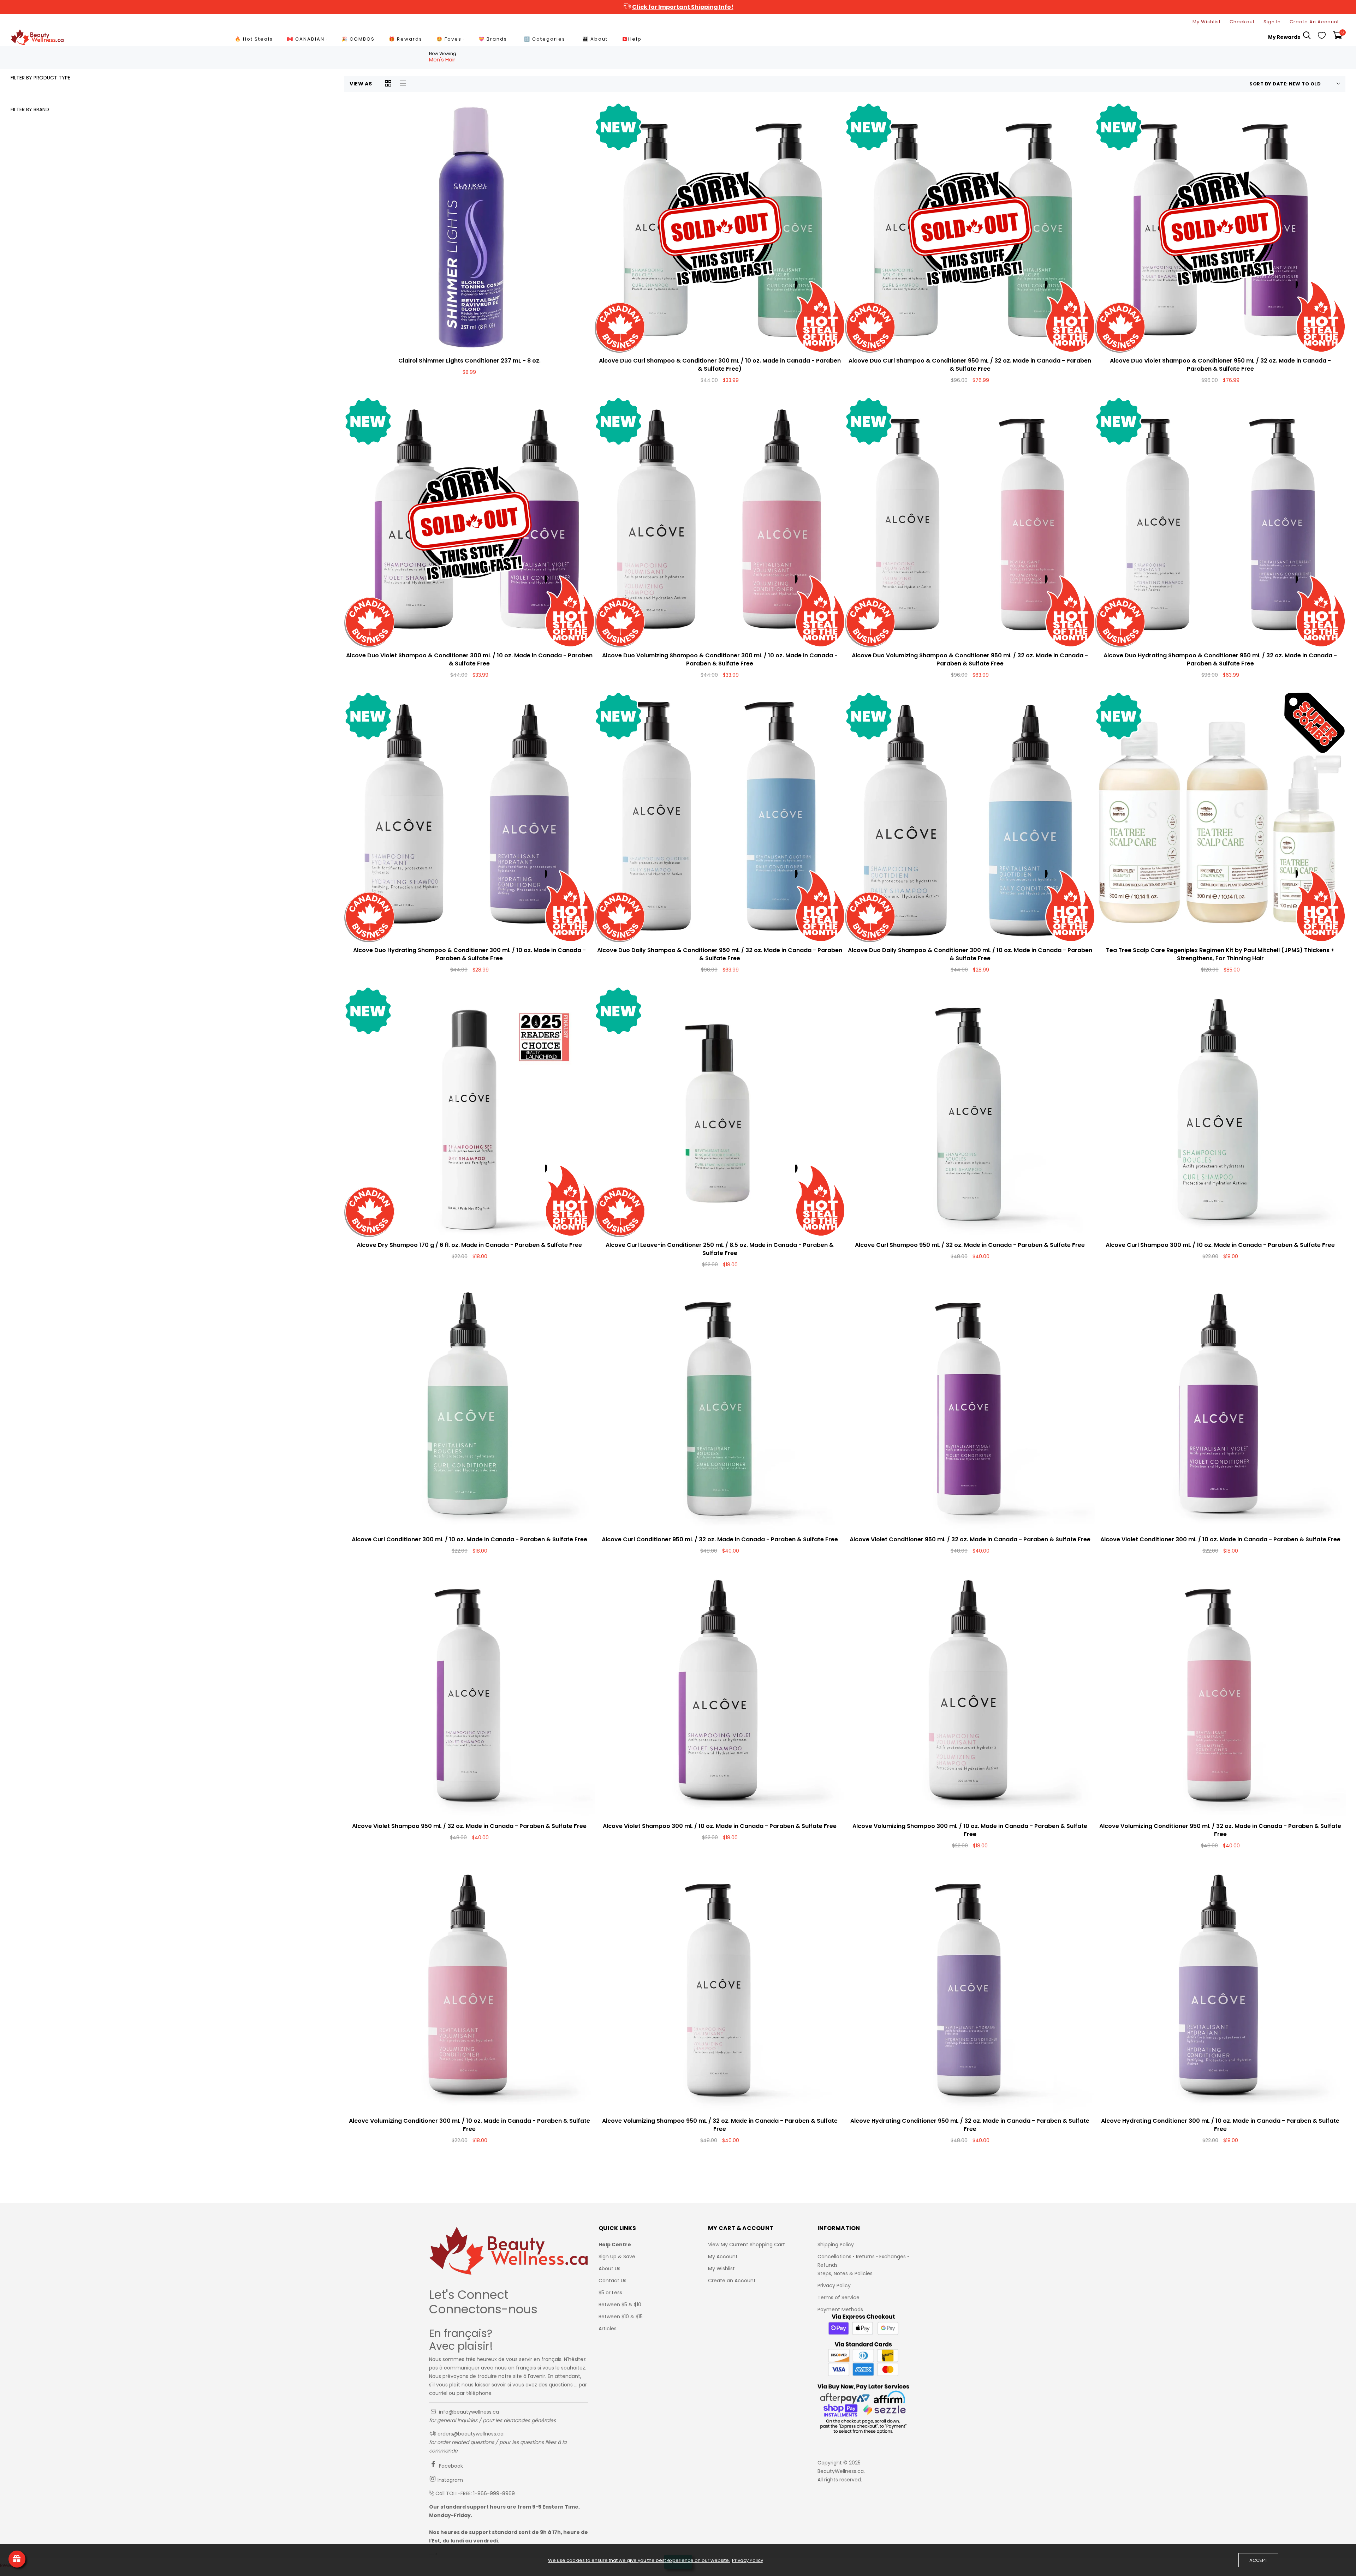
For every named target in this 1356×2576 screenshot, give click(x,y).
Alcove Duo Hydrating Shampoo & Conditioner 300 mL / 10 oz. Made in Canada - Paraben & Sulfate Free (469, 954)
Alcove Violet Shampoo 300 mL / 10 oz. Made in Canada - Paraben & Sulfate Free (720, 1826)
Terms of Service (838, 2297)
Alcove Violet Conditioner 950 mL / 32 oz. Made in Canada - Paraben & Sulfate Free (970, 1539)
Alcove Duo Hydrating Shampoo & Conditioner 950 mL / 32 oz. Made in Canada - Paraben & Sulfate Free (1220, 659)
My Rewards (1284, 37)
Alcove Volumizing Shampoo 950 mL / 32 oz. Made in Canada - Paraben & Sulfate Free (720, 2125)
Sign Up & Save (617, 2257)
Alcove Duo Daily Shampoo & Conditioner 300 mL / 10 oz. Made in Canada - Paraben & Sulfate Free (970, 954)
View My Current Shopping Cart (747, 2245)
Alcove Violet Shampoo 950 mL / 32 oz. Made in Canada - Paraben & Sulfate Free (469, 1826)
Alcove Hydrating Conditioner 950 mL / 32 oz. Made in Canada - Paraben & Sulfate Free (970, 2125)
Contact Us (612, 2281)
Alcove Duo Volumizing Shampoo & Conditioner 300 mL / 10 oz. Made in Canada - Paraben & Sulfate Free (720, 659)
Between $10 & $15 (621, 2317)
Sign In (1272, 22)
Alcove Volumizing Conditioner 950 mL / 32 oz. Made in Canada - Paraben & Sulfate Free (1220, 1830)
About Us (609, 2269)
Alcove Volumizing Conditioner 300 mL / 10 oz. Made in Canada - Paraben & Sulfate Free (469, 2125)
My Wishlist (1207, 22)
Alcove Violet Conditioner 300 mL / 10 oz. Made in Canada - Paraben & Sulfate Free (1220, 1539)
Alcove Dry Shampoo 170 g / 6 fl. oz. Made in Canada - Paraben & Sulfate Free (469, 1245)
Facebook (450, 2466)
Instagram (450, 2480)
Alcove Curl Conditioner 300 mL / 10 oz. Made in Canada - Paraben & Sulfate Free (469, 1539)
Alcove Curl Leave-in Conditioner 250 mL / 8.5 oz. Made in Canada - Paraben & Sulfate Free (720, 1249)
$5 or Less (610, 2293)
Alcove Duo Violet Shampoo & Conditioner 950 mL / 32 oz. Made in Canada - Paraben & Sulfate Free (1220, 365)
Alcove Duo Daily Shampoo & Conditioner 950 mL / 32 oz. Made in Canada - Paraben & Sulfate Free (720, 954)
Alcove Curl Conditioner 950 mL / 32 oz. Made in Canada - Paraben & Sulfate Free (720, 1539)
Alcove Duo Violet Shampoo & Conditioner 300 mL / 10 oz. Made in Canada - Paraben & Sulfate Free (469, 659)
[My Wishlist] (1322, 37)
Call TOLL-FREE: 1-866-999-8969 (475, 2493)
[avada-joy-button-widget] (17, 2559)
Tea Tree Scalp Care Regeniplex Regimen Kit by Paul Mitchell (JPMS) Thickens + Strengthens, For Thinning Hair (1220, 954)
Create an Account (732, 2281)
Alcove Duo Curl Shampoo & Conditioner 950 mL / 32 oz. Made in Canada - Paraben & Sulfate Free (970, 365)
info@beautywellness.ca (468, 2412)
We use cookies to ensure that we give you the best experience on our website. (639, 2560)
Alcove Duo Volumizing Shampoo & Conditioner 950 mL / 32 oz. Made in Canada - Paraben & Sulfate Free (970, 659)
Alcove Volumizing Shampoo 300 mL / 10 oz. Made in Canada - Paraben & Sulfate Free (970, 1830)
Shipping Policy (836, 2245)
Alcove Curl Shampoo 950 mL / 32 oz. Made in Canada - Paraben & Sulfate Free (970, 1245)
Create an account (1314, 22)
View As (361, 84)
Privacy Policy (834, 2285)
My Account (723, 2257)
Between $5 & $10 (620, 2305)
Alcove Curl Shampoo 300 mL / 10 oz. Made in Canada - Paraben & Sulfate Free (1220, 1245)
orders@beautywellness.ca (470, 2434)
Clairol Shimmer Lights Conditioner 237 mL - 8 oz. (469, 361)
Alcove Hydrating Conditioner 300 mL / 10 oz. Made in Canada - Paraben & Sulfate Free (1220, 2125)
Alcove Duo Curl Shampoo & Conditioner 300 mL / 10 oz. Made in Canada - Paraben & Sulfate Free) (720, 365)
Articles (608, 2329)
